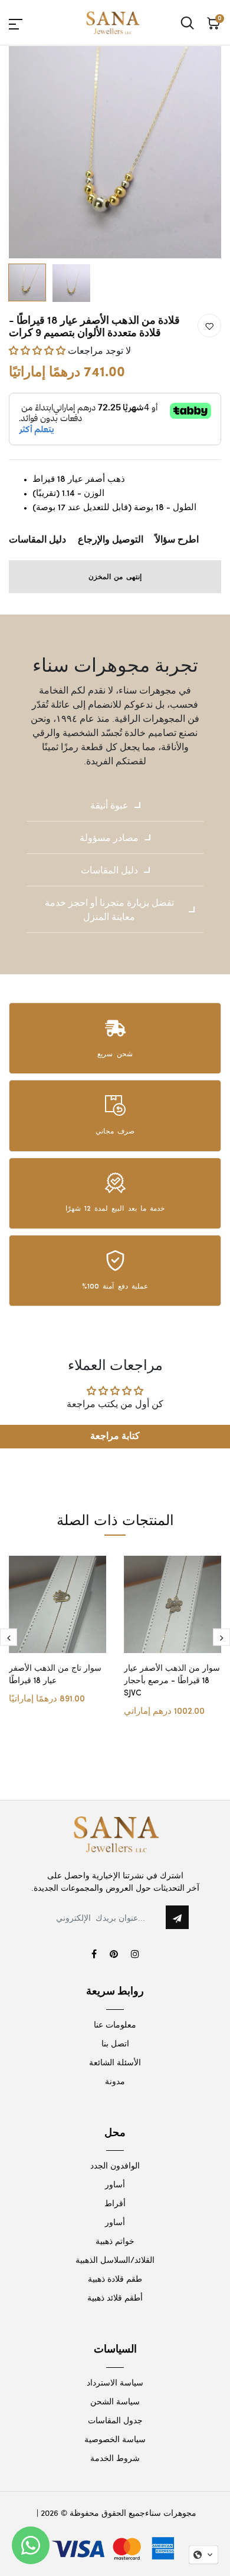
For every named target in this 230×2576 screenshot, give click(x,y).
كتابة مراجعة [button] (115, 1436)
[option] (115, 152)
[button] (38, 350)
